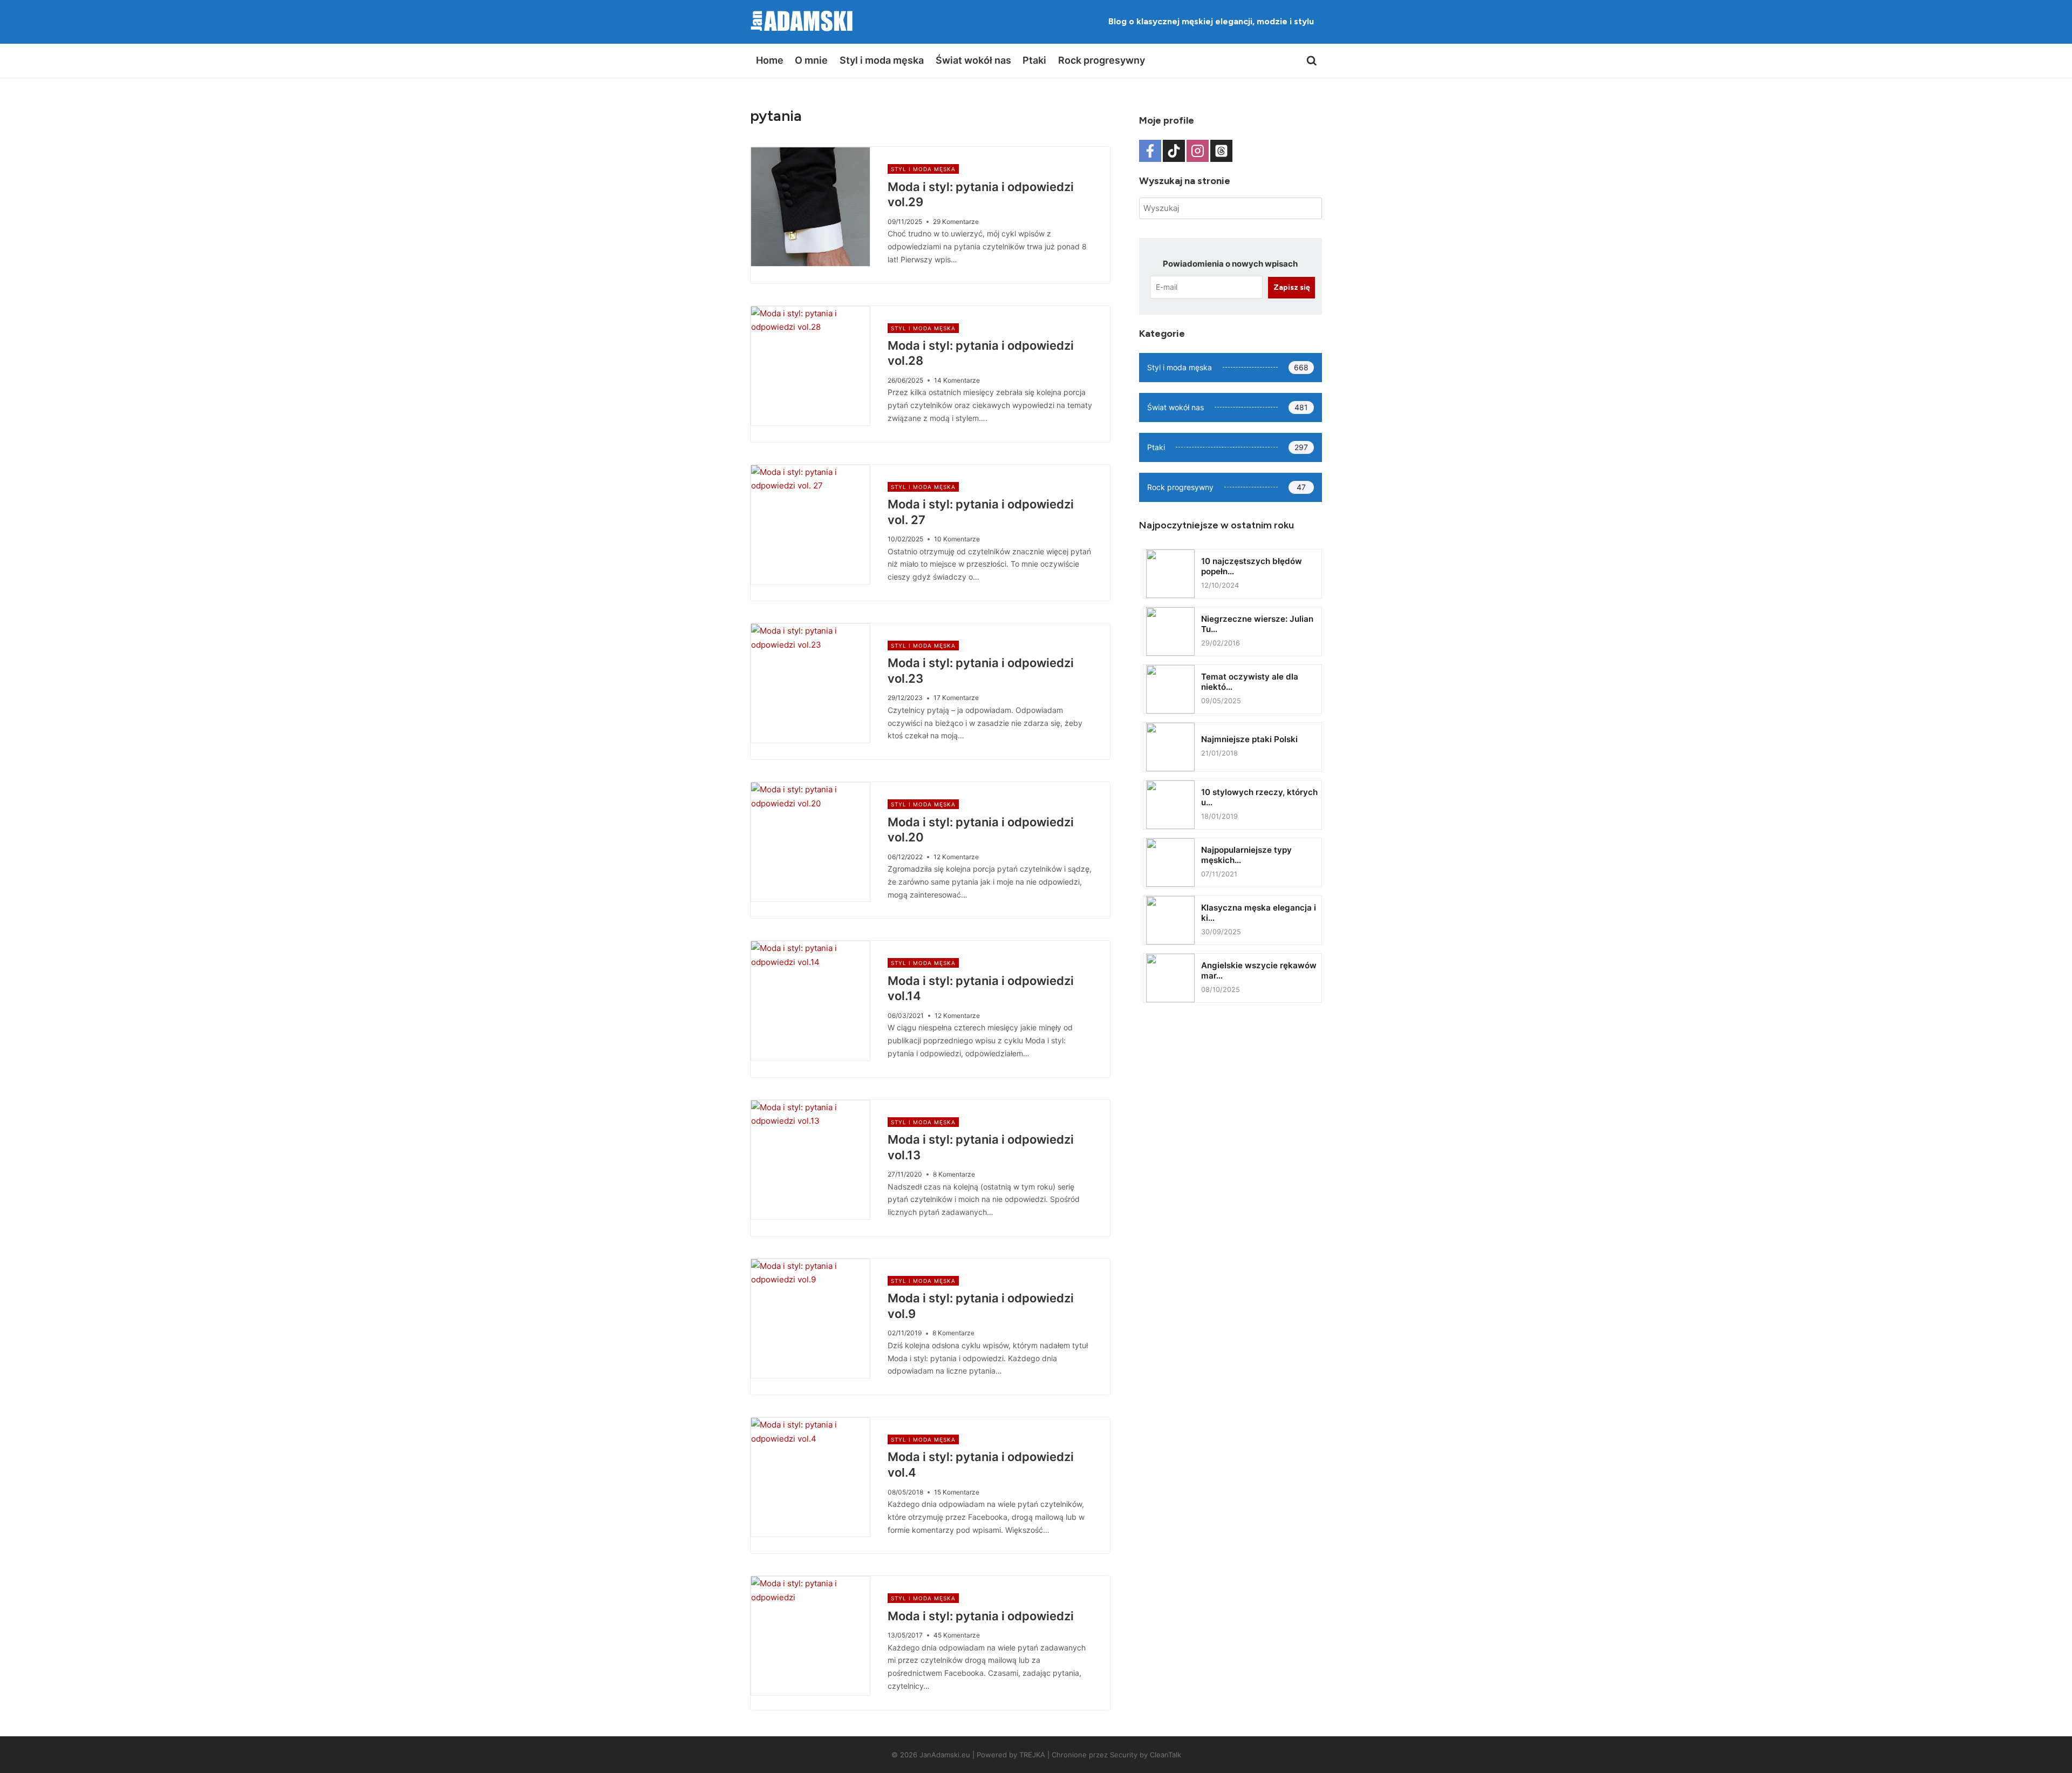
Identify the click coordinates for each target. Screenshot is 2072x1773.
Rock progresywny (1102, 60)
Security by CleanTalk (1146, 1755)
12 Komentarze (956, 857)
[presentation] (810, 207)
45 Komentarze (957, 1635)
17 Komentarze (956, 698)
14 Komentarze (957, 380)
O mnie (811, 60)
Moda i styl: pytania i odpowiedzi (981, 1616)
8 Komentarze (954, 1174)
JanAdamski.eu (945, 1755)
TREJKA (1032, 1755)
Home (770, 60)
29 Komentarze (956, 222)
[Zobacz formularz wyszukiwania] (1312, 61)
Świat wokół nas (973, 60)
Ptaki (1034, 60)
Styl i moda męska (882, 60)
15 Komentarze (957, 1492)
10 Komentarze (957, 539)
